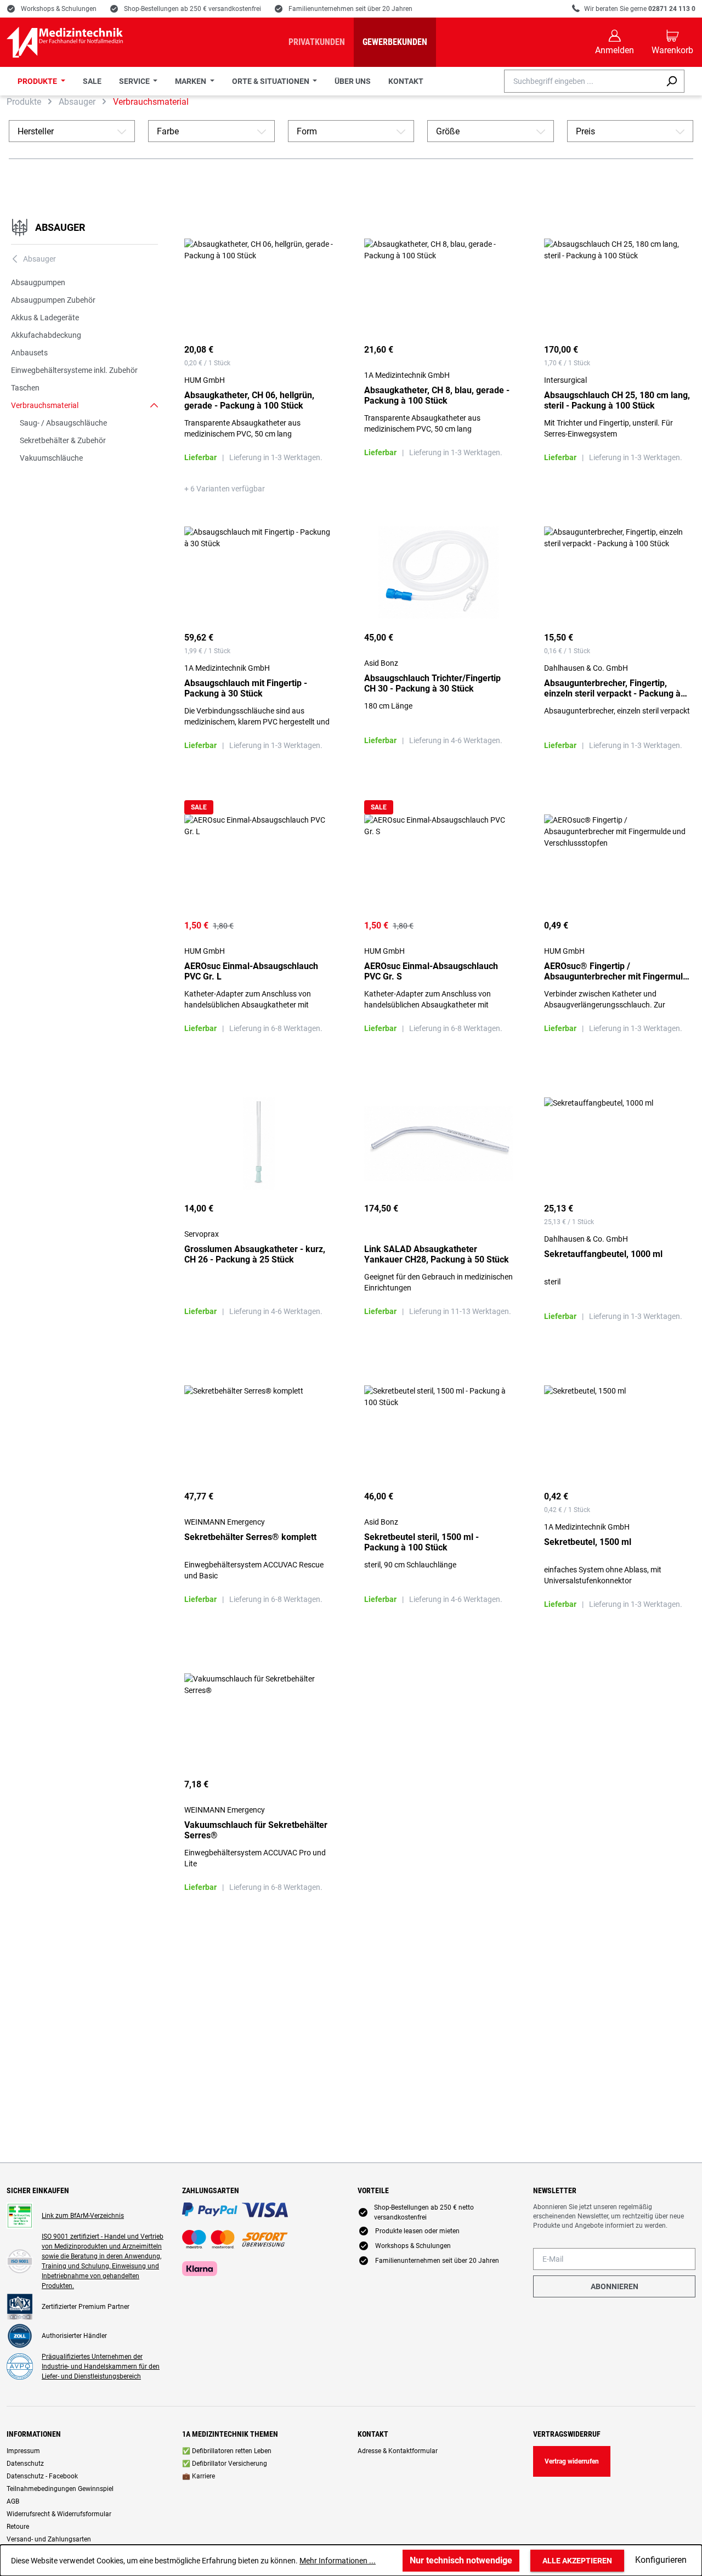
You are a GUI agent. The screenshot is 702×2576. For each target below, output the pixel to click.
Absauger (60, 227)
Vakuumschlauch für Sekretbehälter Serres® (256, 1830)
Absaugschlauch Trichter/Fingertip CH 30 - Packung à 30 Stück (432, 683)
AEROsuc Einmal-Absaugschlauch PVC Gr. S (431, 971)
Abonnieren (615, 2286)
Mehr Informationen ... (338, 2561)
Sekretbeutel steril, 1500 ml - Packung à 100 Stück (421, 1542)
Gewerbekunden (395, 42)
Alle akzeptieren (577, 2561)
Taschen (25, 388)
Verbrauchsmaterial (45, 405)
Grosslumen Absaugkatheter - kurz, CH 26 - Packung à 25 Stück (255, 1254)
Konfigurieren (661, 2560)
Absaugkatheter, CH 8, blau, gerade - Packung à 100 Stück (437, 395)
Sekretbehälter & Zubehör (63, 440)
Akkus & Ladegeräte (45, 318)
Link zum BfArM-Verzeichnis (83, 2216)
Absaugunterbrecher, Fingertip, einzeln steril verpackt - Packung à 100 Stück (612, 688)
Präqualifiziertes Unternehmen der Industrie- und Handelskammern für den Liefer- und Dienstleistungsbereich (101, 2366)
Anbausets (29, 353)
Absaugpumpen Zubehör (53, 300)
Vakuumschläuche (51, 458)
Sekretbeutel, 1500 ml (588, 1542)
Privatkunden (317, 42)
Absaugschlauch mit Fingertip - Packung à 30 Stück (246, 688)
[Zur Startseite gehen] (65, 42)
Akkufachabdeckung (46, 335)
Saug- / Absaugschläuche (63, 423)
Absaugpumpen (38, 282)
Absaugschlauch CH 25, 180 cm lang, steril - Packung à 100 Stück (617, 400)
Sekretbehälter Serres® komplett (250, 1537)
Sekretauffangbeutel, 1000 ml (603, 1254)
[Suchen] (672, 81)
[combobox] (582, 81)
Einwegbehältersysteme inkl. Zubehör (74, 370)
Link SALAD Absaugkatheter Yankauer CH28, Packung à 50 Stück (437, 1254)
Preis (630, 131)
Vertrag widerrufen (572, 2461)
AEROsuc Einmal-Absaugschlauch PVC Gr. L (251, 971)
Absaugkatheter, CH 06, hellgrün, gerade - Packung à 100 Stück (249, 400)
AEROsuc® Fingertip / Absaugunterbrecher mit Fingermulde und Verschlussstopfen (618, 971)
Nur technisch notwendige (461, 2560)
